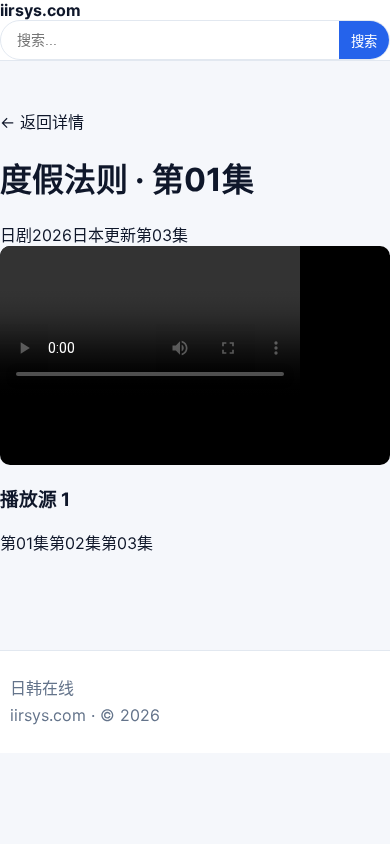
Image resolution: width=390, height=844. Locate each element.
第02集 (75, 543)
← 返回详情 (42, 122)
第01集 (24, 543)
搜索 (364, 41)
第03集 (127, 543)
